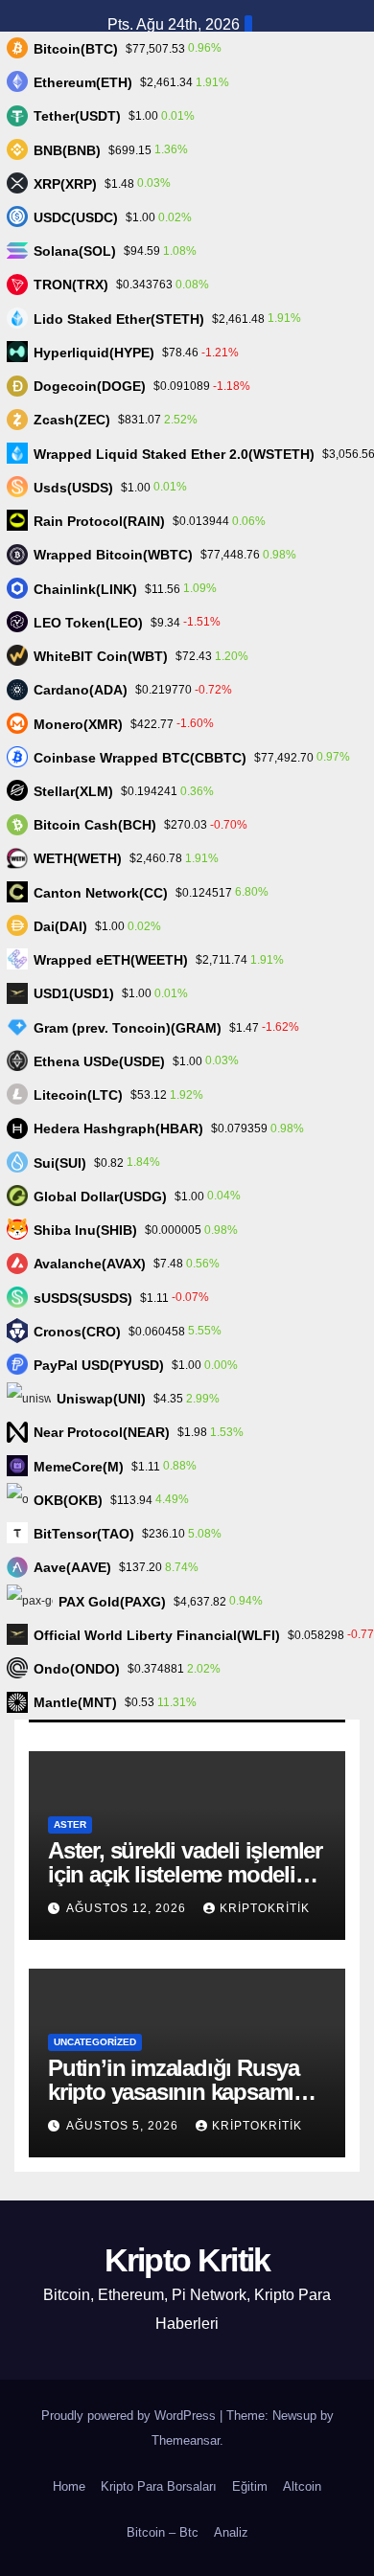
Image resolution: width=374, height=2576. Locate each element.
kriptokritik (265, 1908)
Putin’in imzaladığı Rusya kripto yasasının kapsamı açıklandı (174, 2092)
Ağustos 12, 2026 (128, 1908)
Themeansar (186, 2440)
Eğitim (250, 2486)
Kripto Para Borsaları (159, 2486)
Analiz (231, 2532)
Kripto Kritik (187, 2260)
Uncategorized (95, 2042)
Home (69, 2486)
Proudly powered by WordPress (130, 2416)
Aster (70, 1824)
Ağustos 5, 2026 (124, 2126)
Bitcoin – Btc (163, 2532)
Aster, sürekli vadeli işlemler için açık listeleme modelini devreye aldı (185, 1874)
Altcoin (302, 2486)
